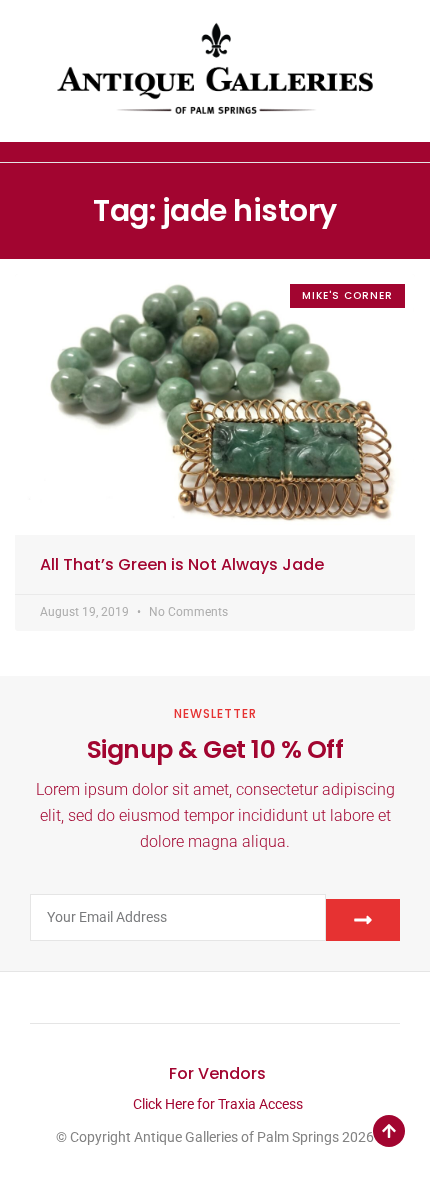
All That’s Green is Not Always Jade (182, 564)
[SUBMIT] (363, 920)
